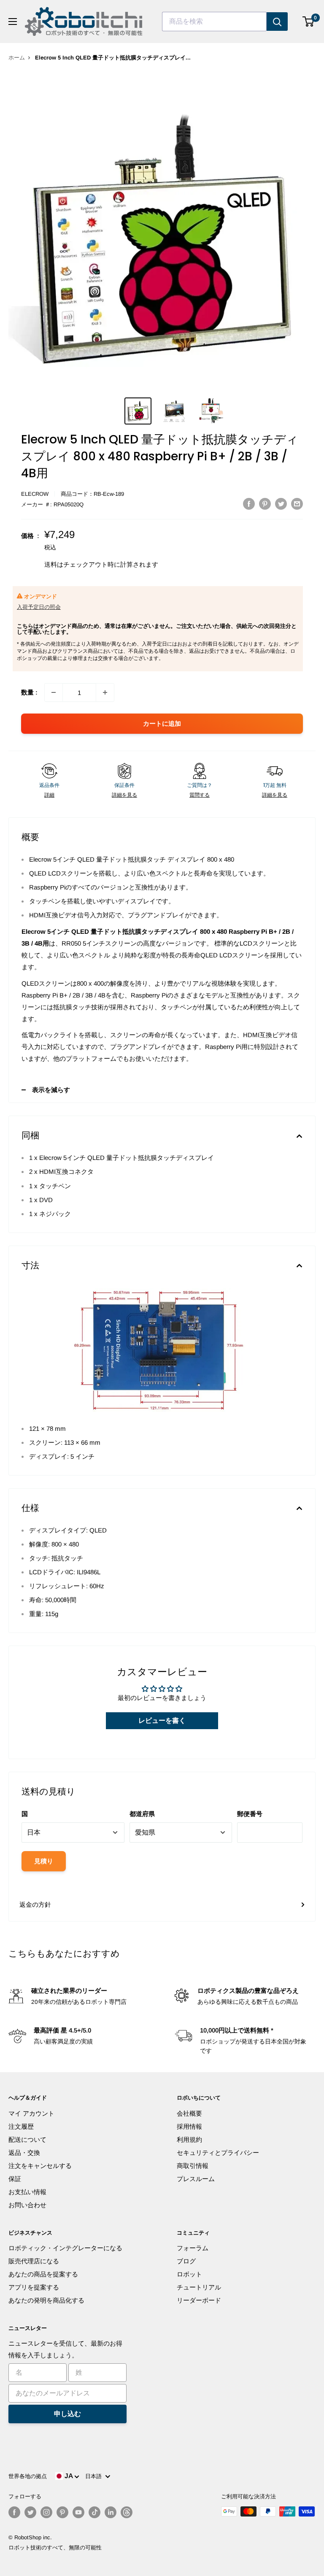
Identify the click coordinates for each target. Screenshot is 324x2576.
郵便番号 (250, 1814)
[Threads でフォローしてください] (127, 2512)
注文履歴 (21, 2126)
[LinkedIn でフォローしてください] (111, 2512)
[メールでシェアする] (297, 504)
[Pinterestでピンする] (265, 504)
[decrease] (54, 692)
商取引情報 (193, 2166)
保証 (15, 2179)
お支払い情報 (27, 2192)
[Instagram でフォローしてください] (46, 2512)
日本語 (95, 2476)
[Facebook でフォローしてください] (14, 2512)
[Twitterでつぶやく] (281, 504)
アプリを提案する (34, 2287)
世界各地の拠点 (28, 2476)
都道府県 (142, 1814)
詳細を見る (124, 795)
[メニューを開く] (13, 22)
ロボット (189, 2274)
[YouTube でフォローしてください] (78, 2512)
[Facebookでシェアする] (249, 504)
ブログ (186, 2261)
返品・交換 (24, 2153)
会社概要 (189, 2113)
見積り (44, 1861)
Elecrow (35, 494)
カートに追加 (162, 723)
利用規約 (189, 2139)
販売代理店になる (34, 2261)
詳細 (49, 795)
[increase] (105, 692)
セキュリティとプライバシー (218, 2153)
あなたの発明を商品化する (46, 2300)
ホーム (17, 58)
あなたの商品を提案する (43, 2274)
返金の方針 (35, 1904)
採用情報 (189, 2126)
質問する (200, 795)
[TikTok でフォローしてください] (94, 2512)
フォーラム (193, 2248)
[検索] (277, 22)
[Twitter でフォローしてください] (30, 2512)
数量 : (29, 692)
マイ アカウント (31, 2113)
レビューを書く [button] (162, 1720)
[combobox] (214, 22)
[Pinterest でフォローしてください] (62, 2512)
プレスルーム (196, 2179)
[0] (309, 22)
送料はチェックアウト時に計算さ (92, 564)
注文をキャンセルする (40, 2166)
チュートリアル (199, 2287)
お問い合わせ (27, 2205)
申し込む (67, 2414)
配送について (27, 2139)
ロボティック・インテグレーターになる (65, 2248)
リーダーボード (199, 2300)
